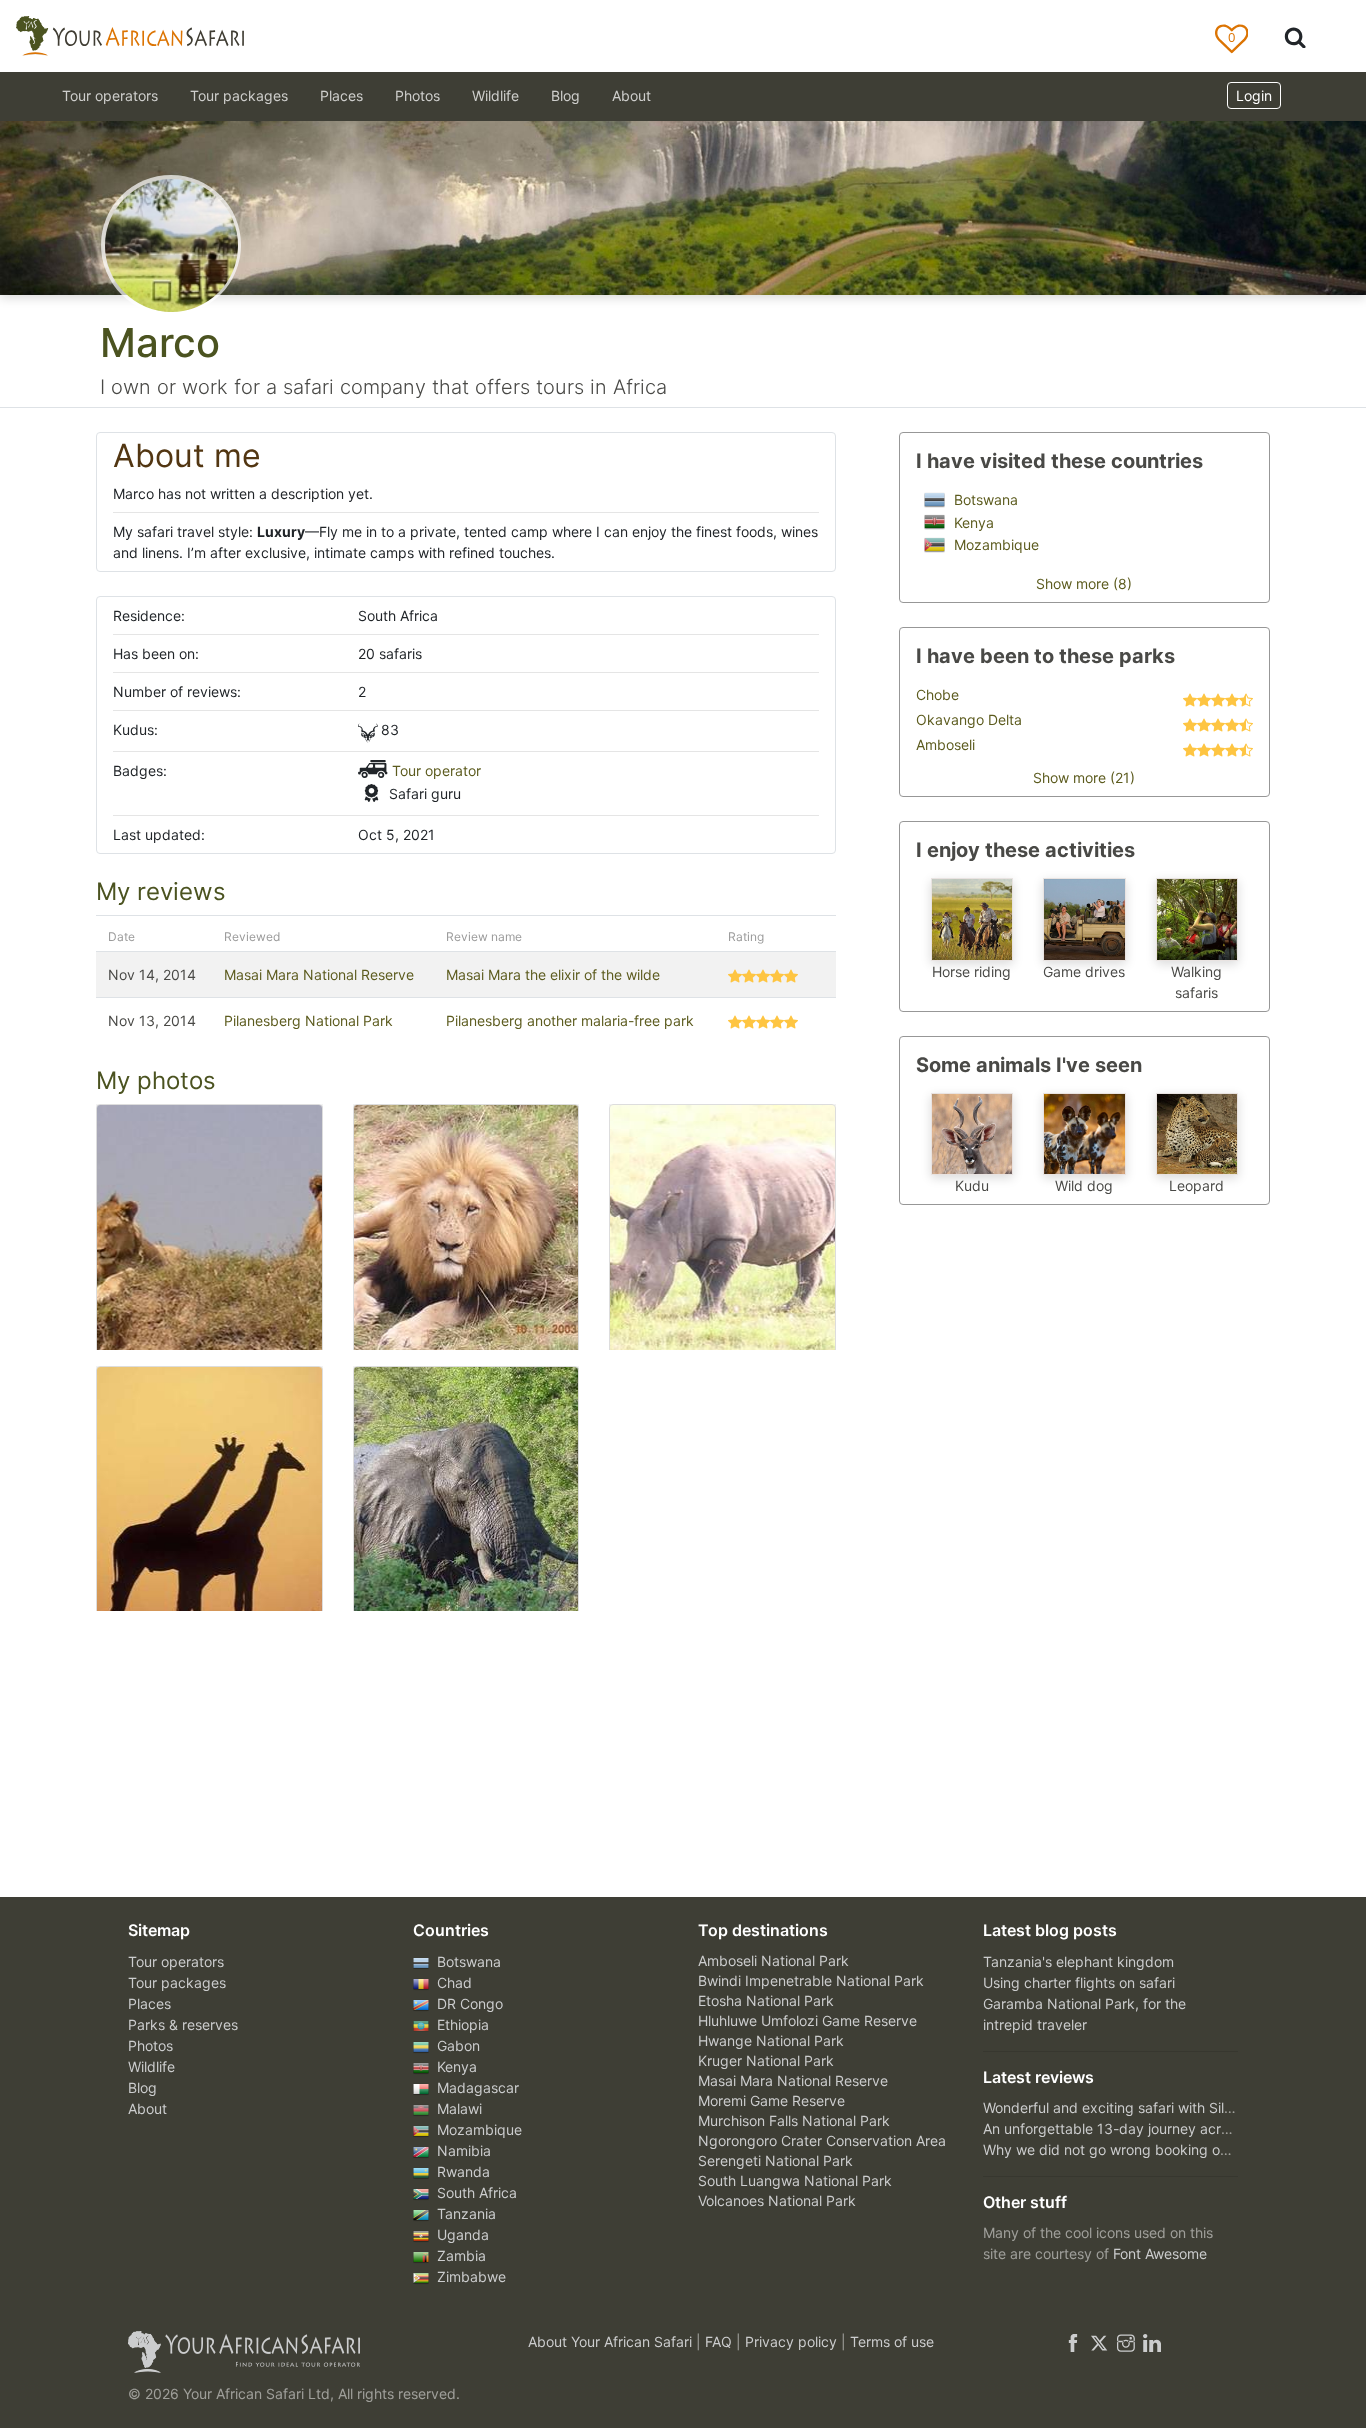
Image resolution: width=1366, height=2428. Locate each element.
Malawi (457, 2108)
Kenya (972, 522)
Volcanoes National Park (777, 2200)
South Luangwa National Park (795, 2180)
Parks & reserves (183, 2024)
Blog (565, 95)
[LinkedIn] (1150, 2341)
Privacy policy (793, 2341)
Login (1254, 95)
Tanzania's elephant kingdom (1078, 1961)
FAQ (720, 2341)
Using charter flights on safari (1079, 1982)
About (631, 95)
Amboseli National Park (773, 1960)
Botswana (984, 499)
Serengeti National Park (775, 2160)
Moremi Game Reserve (771, 2100)
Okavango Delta (969, 719)
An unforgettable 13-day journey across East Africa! (1152, 2128)
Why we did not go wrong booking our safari (1128, 2149)
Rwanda (461, 2171)
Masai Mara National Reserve (319, 974)
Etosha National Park (766, 2000)
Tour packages (177, 1982)
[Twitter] (1099, 2341)
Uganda (461, 2234)
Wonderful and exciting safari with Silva (1111, 2107)
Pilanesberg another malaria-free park (570, 1020)
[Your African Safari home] (303, 2352)
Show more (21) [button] (1084, 777)
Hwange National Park (771, 2040)
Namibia (462, 2150)
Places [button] (341, 95)
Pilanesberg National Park (308, 1020)
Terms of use (892, 2341)
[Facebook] (1073, 2341)
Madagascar (476, 2087)
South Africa (475, 2192)
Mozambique (994, 544)
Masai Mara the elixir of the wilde (553, 974)
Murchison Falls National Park (794, 2120)
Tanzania (464, 2213)
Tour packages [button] (239, 95)
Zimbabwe (469, 2276)
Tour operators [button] (110, 95)
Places (149, 2003)
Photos (417, 95)
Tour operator (436, 770)
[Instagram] (1126, 2341)
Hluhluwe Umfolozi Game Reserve (807, 2020)
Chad (452, 1982)
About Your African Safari (612, 2341)
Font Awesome (1160, 2253)
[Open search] (1295, 36)
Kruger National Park (766, 2060)
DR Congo (468, 2003)
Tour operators (176, 1961)
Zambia (459, 2255)
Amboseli (945, 744)
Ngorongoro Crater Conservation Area (822, 2140)
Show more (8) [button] (1084, 583)
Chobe (937, 694)
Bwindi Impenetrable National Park (811, 1980)
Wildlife (495, 95)
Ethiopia (461, 2024)
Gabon (456, 2045)
